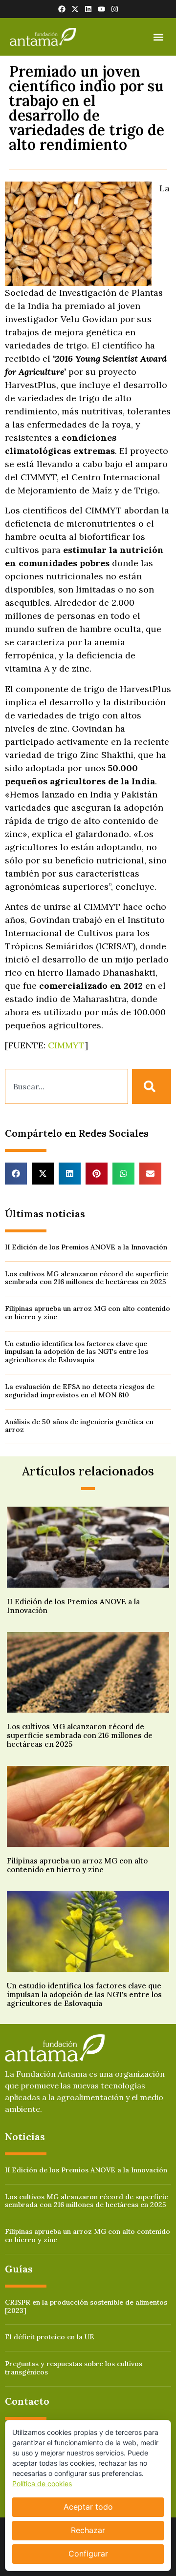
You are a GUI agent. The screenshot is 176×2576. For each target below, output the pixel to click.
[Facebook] (62, 9)
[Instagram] (115, 9)
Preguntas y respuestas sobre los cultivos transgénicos (74, 2368)
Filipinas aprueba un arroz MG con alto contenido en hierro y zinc (88, 1313)
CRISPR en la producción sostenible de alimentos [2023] (86, 2306)
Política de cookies (42, 2484)
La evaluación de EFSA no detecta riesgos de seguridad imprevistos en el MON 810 (80, 1391)
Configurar (88, 2554)
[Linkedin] (88, 9)
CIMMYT (66, 1045)
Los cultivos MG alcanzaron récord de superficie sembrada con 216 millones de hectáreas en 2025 (87, 1278)
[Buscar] (152, 1086)
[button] (158, 37)
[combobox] (66, 1086)
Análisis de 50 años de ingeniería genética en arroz (79, 1426)
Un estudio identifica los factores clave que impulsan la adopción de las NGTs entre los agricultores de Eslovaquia (77, 1352)
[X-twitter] (75, 9)
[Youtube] (101, 9)
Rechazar (88, 2530)
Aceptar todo (88, 2507)
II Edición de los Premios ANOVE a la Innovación (86, 1247)
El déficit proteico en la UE (50, 2337)
